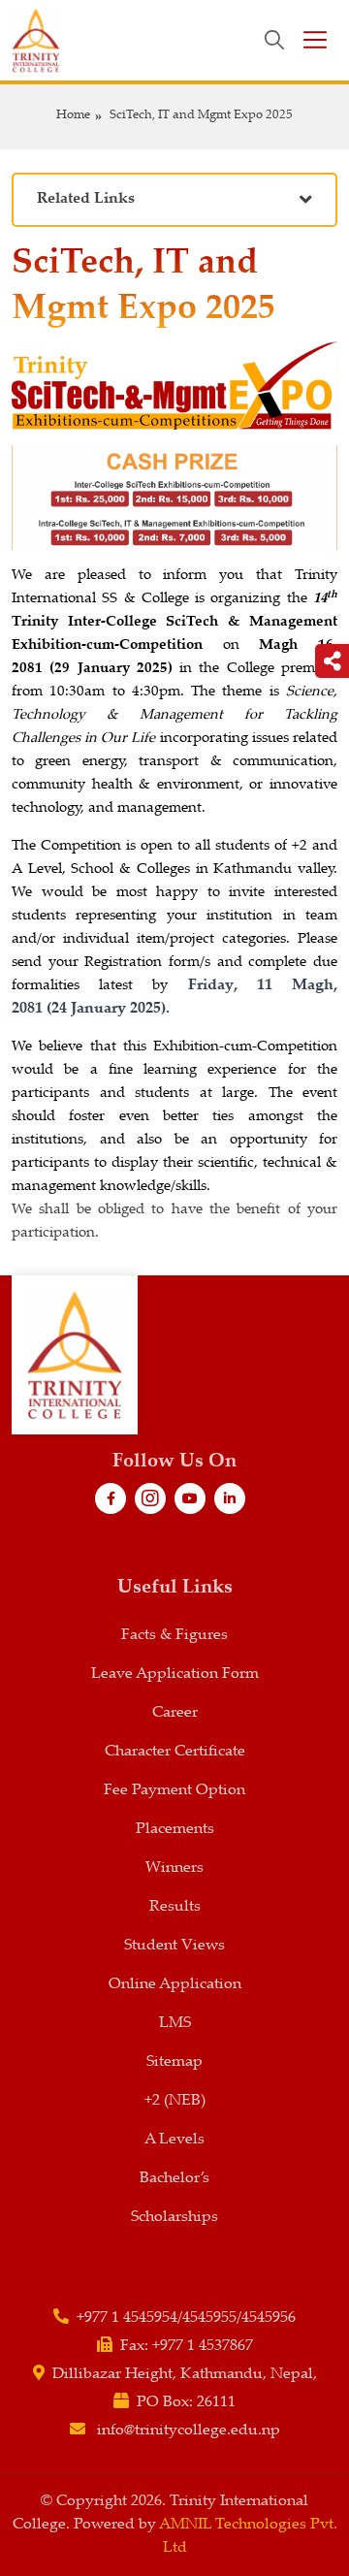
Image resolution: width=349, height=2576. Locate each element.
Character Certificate (175, 1752)
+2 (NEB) (175, 2101)
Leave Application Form (175, 1674)
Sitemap (174, 2062)
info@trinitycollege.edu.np (189, 2431)
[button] (174, 200)
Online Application (175, 1985)
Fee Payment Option (174, 1791)
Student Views (174, 1946)
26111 (216, 2403)
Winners (174, 1868)
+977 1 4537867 (203, 2347)
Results (175, 1907)
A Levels (174, 2140)
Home (73, 116)
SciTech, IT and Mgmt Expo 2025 (201, 116)
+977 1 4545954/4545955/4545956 (186, 2318)
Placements (175, 1830)
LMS (175, 2024)
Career (175, 1713)
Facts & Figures (174, 1636)
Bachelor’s (174, 2179)
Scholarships (174, 2218)
